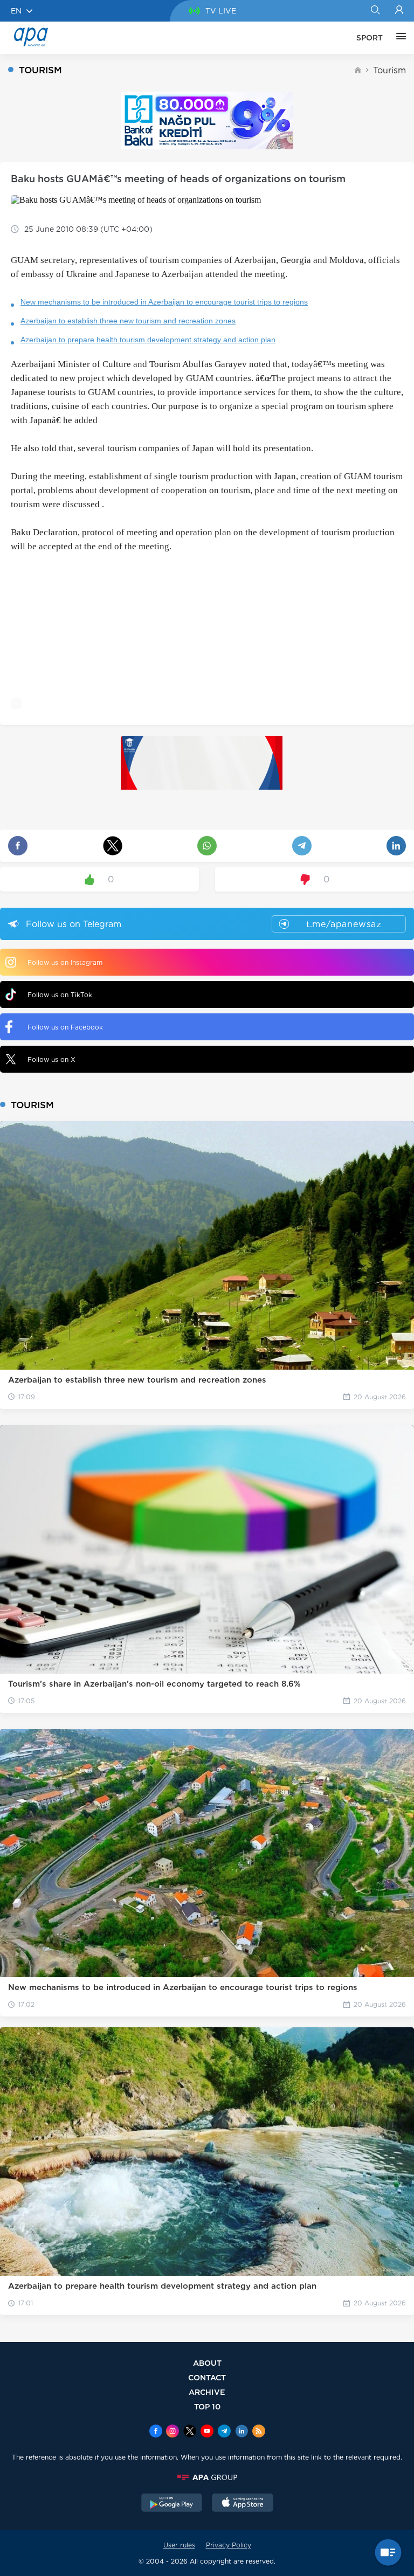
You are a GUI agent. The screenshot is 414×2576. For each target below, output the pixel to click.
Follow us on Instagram (65, 962)
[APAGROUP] (207, 2477)
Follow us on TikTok (60, 995)
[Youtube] (207, 2432)
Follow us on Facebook (65, 1027)
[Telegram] (224, 2432)
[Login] (399, 11)
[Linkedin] (241, 2432)
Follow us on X (51, 1059)
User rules (179, 2545)
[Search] (375, 11)
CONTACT (207, 2377)
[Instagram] (172, 2432)
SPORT (370, 38)
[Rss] (259, 2432)
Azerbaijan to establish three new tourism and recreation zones (128, 321)
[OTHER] (398, 38)
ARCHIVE (207, 2392)
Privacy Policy (229, 2545)
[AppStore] (243, 2504)
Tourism (389, 70)
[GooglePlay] (172, 2504)
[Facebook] (156, 2432)
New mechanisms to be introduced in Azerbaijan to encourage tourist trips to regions (164, 302)
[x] (190, 2432)
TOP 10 (207, 2406)
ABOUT (207, 2363)
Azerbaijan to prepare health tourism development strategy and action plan (148, 340)
